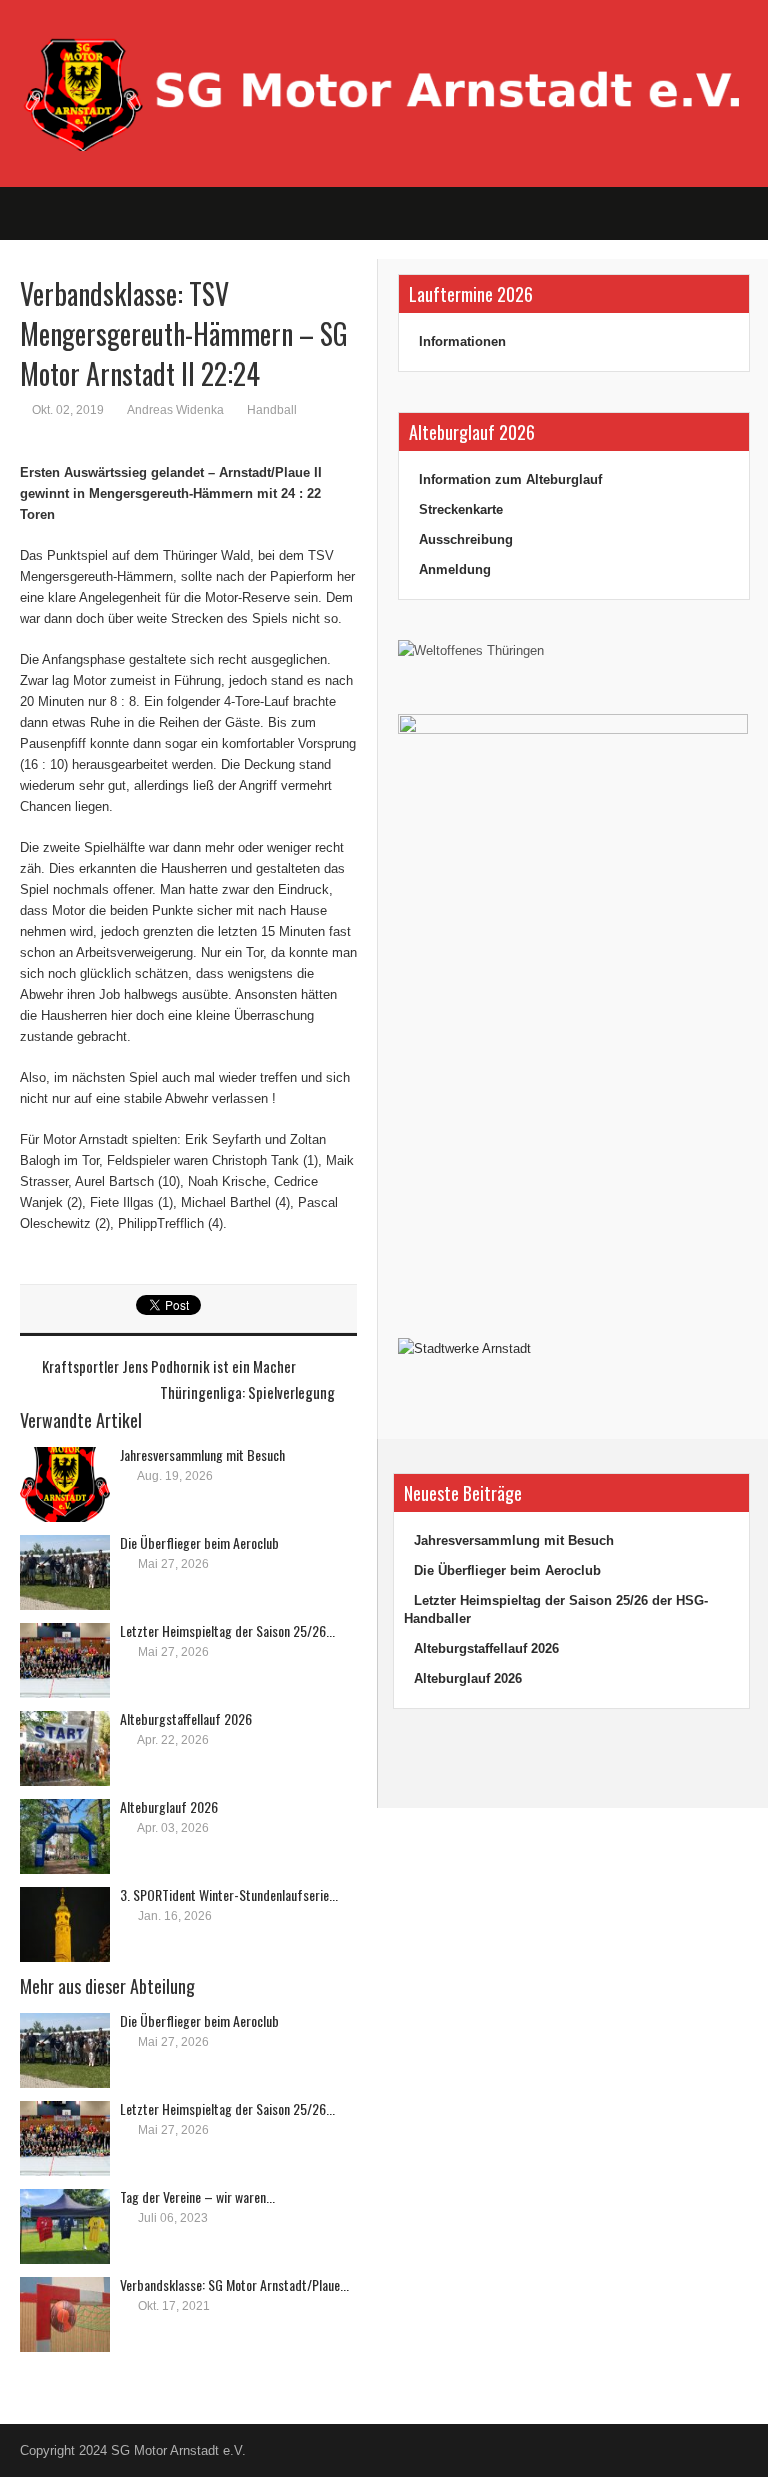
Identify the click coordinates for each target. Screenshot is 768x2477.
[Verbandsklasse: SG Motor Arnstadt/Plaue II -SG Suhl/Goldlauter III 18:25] (65, 2314)
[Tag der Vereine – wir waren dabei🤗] (65, 2226)
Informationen (462, 341)
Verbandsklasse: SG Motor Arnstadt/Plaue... (234, 2284)
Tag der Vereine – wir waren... (197, 2196)
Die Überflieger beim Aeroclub (199, 1542)
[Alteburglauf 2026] (65, 1836)
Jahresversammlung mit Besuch (202, 1454)
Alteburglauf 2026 (169, 1806)
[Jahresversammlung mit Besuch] (65, 1484)
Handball (272, 410)
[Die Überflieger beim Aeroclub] (65, 1572)
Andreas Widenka (175, 410)
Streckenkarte (461, 509)
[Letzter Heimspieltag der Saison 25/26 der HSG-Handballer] (65, 1660)
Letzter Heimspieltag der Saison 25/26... (227, 1630)
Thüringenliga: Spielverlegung (247, 1392)
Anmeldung (455, 569)
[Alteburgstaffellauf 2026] (65, 1748)
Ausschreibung (466, 539)
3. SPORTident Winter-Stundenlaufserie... (229, 1894)
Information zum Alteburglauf (510, 479)
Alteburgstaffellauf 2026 (186, 1718)
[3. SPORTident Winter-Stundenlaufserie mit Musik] (65, 1924)
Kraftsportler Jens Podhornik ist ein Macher (169, 1366)
